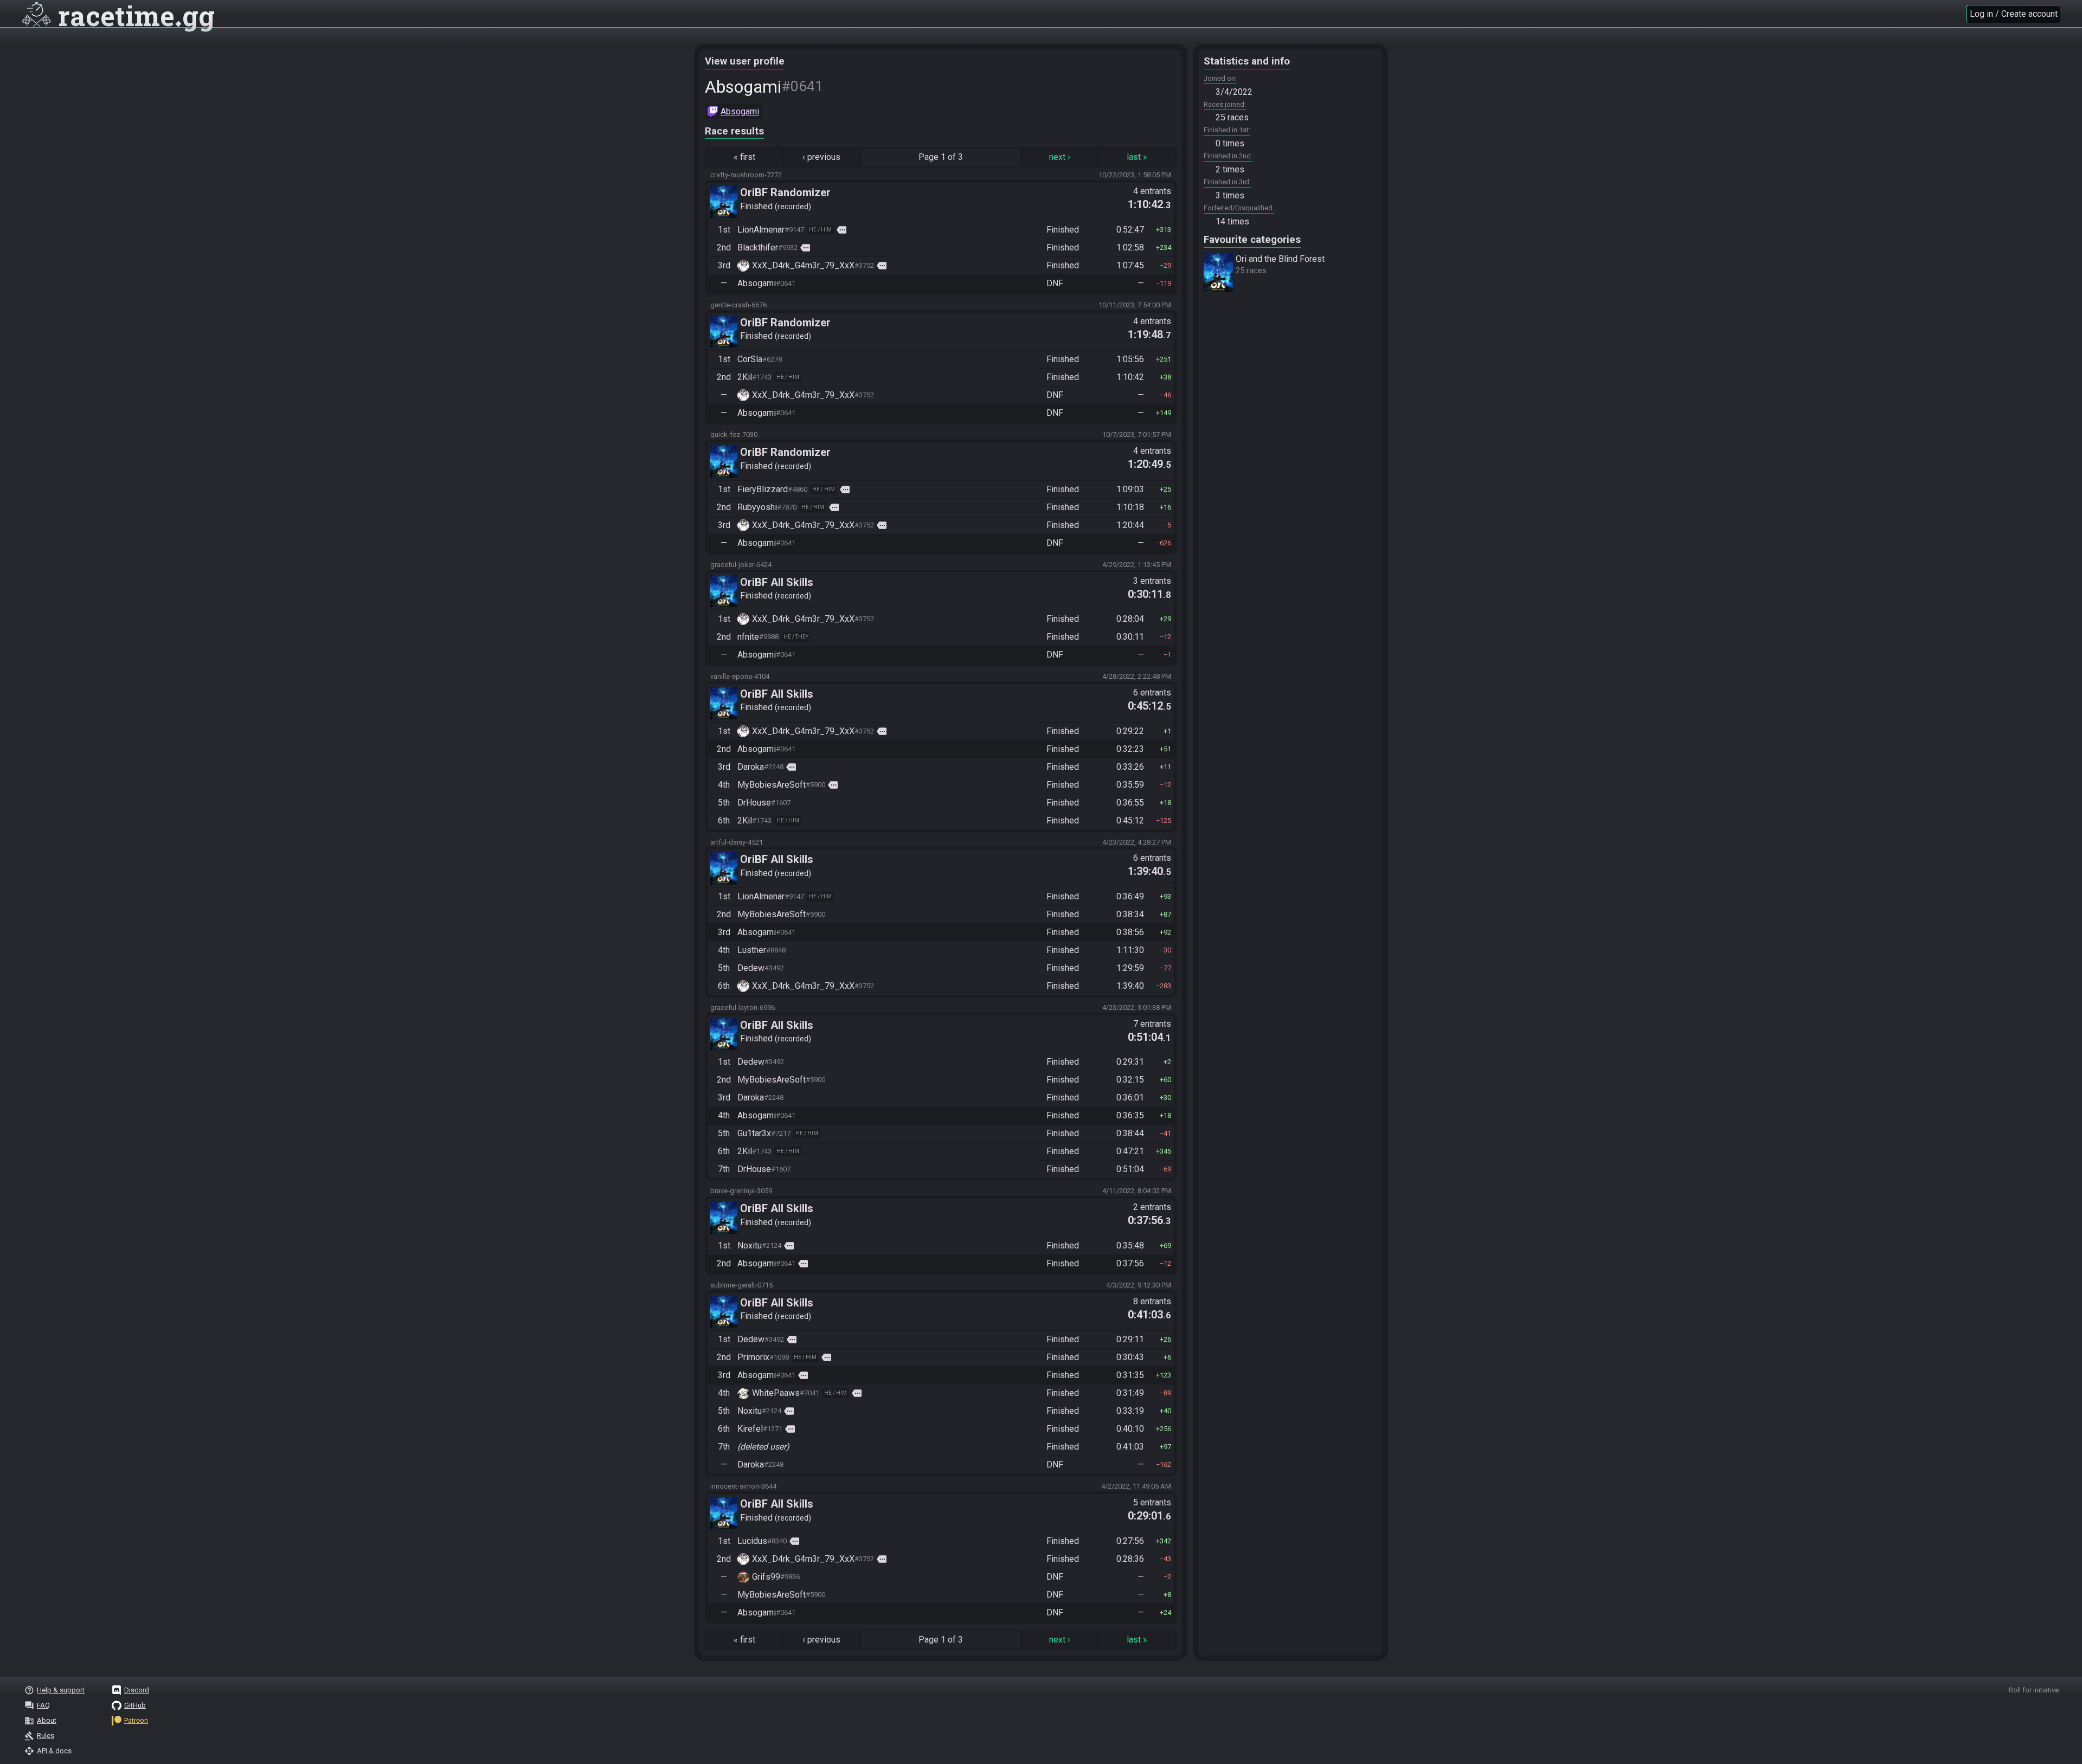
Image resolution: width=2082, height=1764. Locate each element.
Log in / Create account (2014, 14)
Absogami (740, 111)
